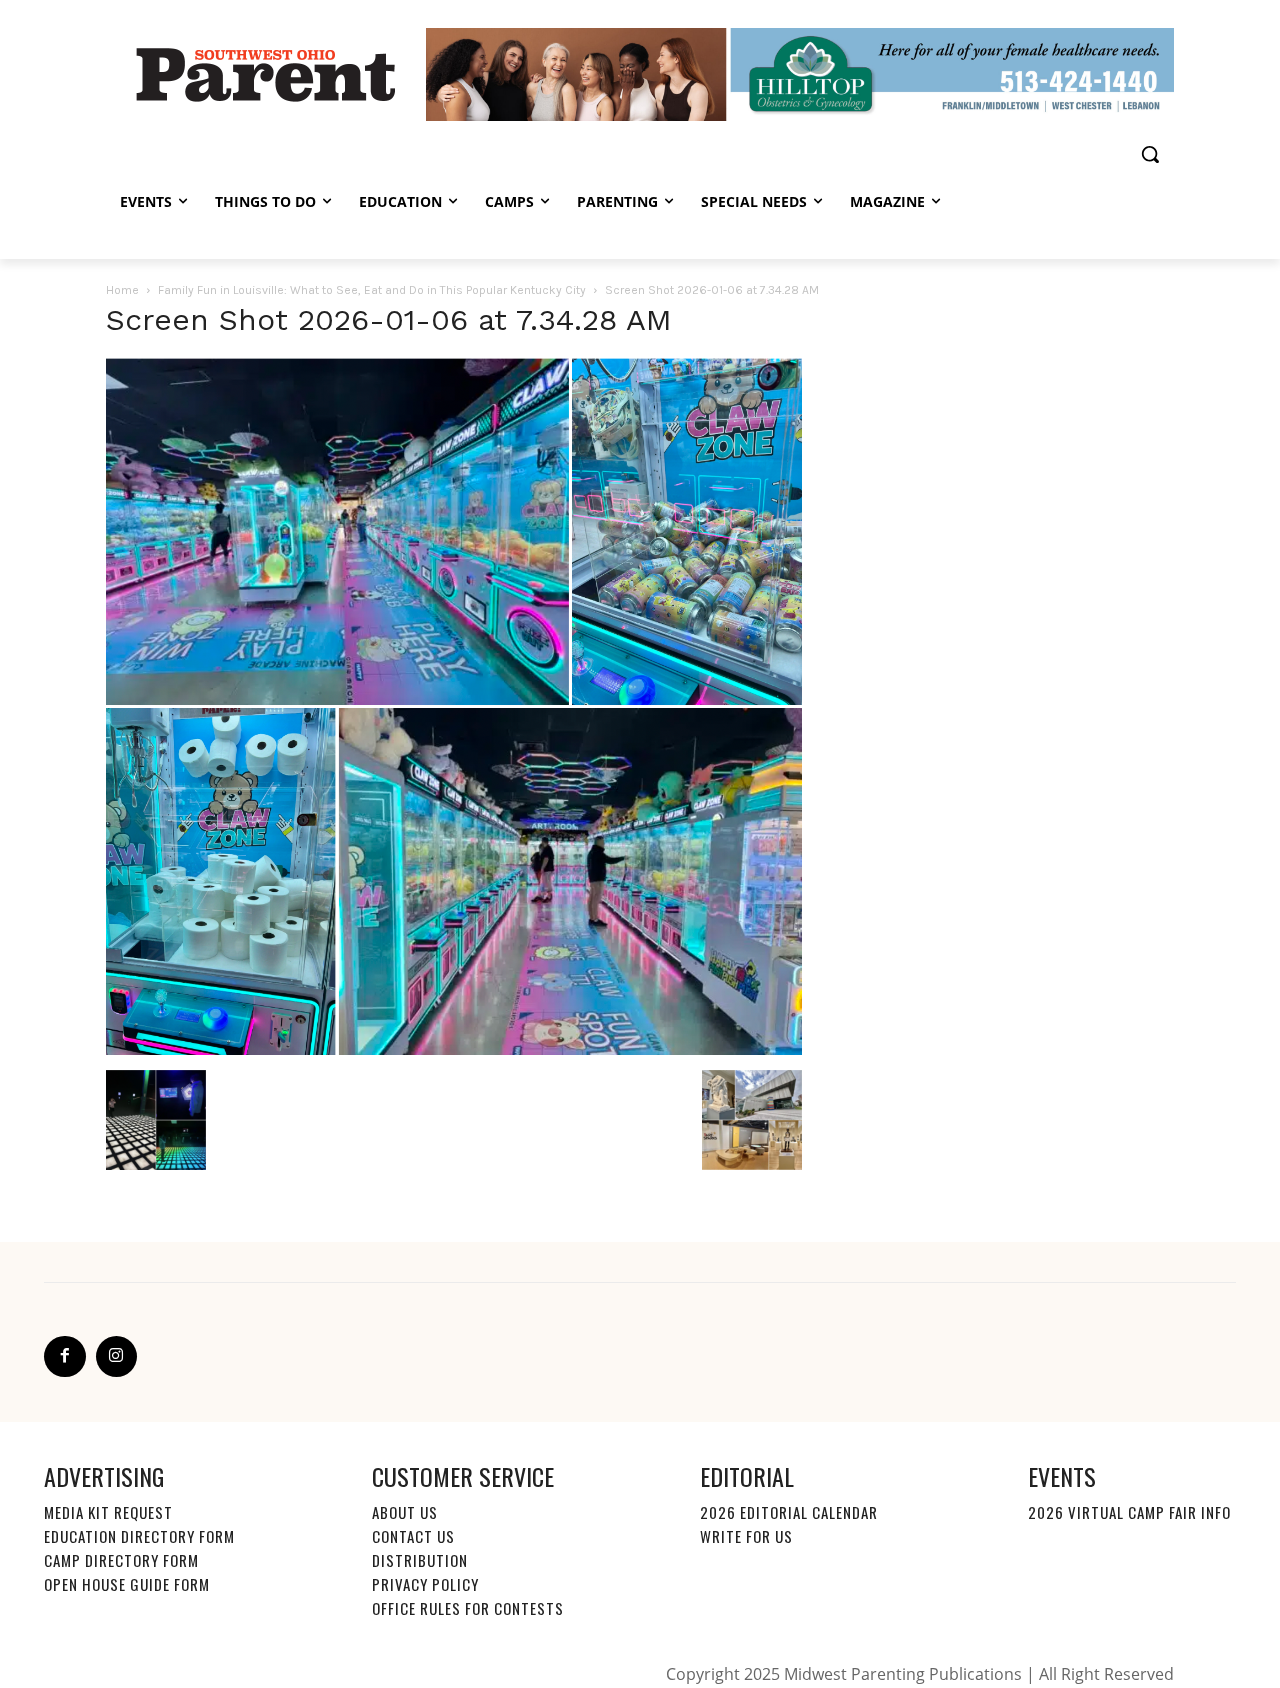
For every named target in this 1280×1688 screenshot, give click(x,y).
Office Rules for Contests (468, 1608)
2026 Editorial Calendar (789, 1512)
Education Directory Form (139, 1536)
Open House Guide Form (127, 1584)
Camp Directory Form (121, 1560)
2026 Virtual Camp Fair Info (1129, 1512)
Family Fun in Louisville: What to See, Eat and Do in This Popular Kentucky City (372, 290)
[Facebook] (65, 1357)
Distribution (420, 1560)
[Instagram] (117, 1357)
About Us (405, 1512)
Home (122, 290)
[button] (1150, 154)
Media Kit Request (108, 1512)
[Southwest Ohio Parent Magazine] (266, 74)
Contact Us (413, 1536)
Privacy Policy (425, 1584)
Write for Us (746, 1536)
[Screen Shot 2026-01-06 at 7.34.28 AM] (454, 1050)
